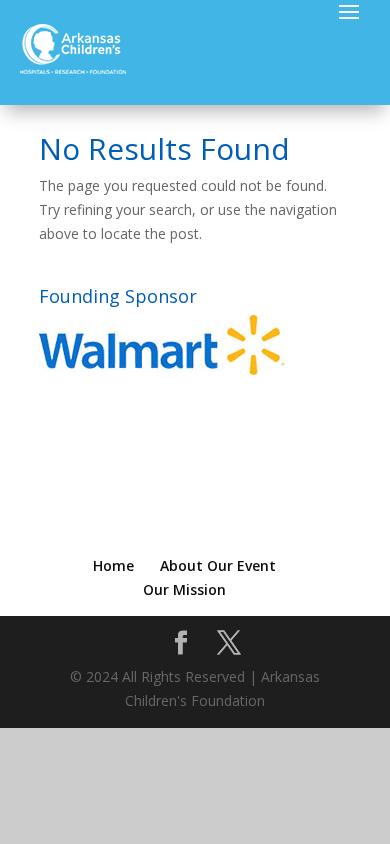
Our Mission (184, 589)
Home (113, 565)
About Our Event (218, 565)
